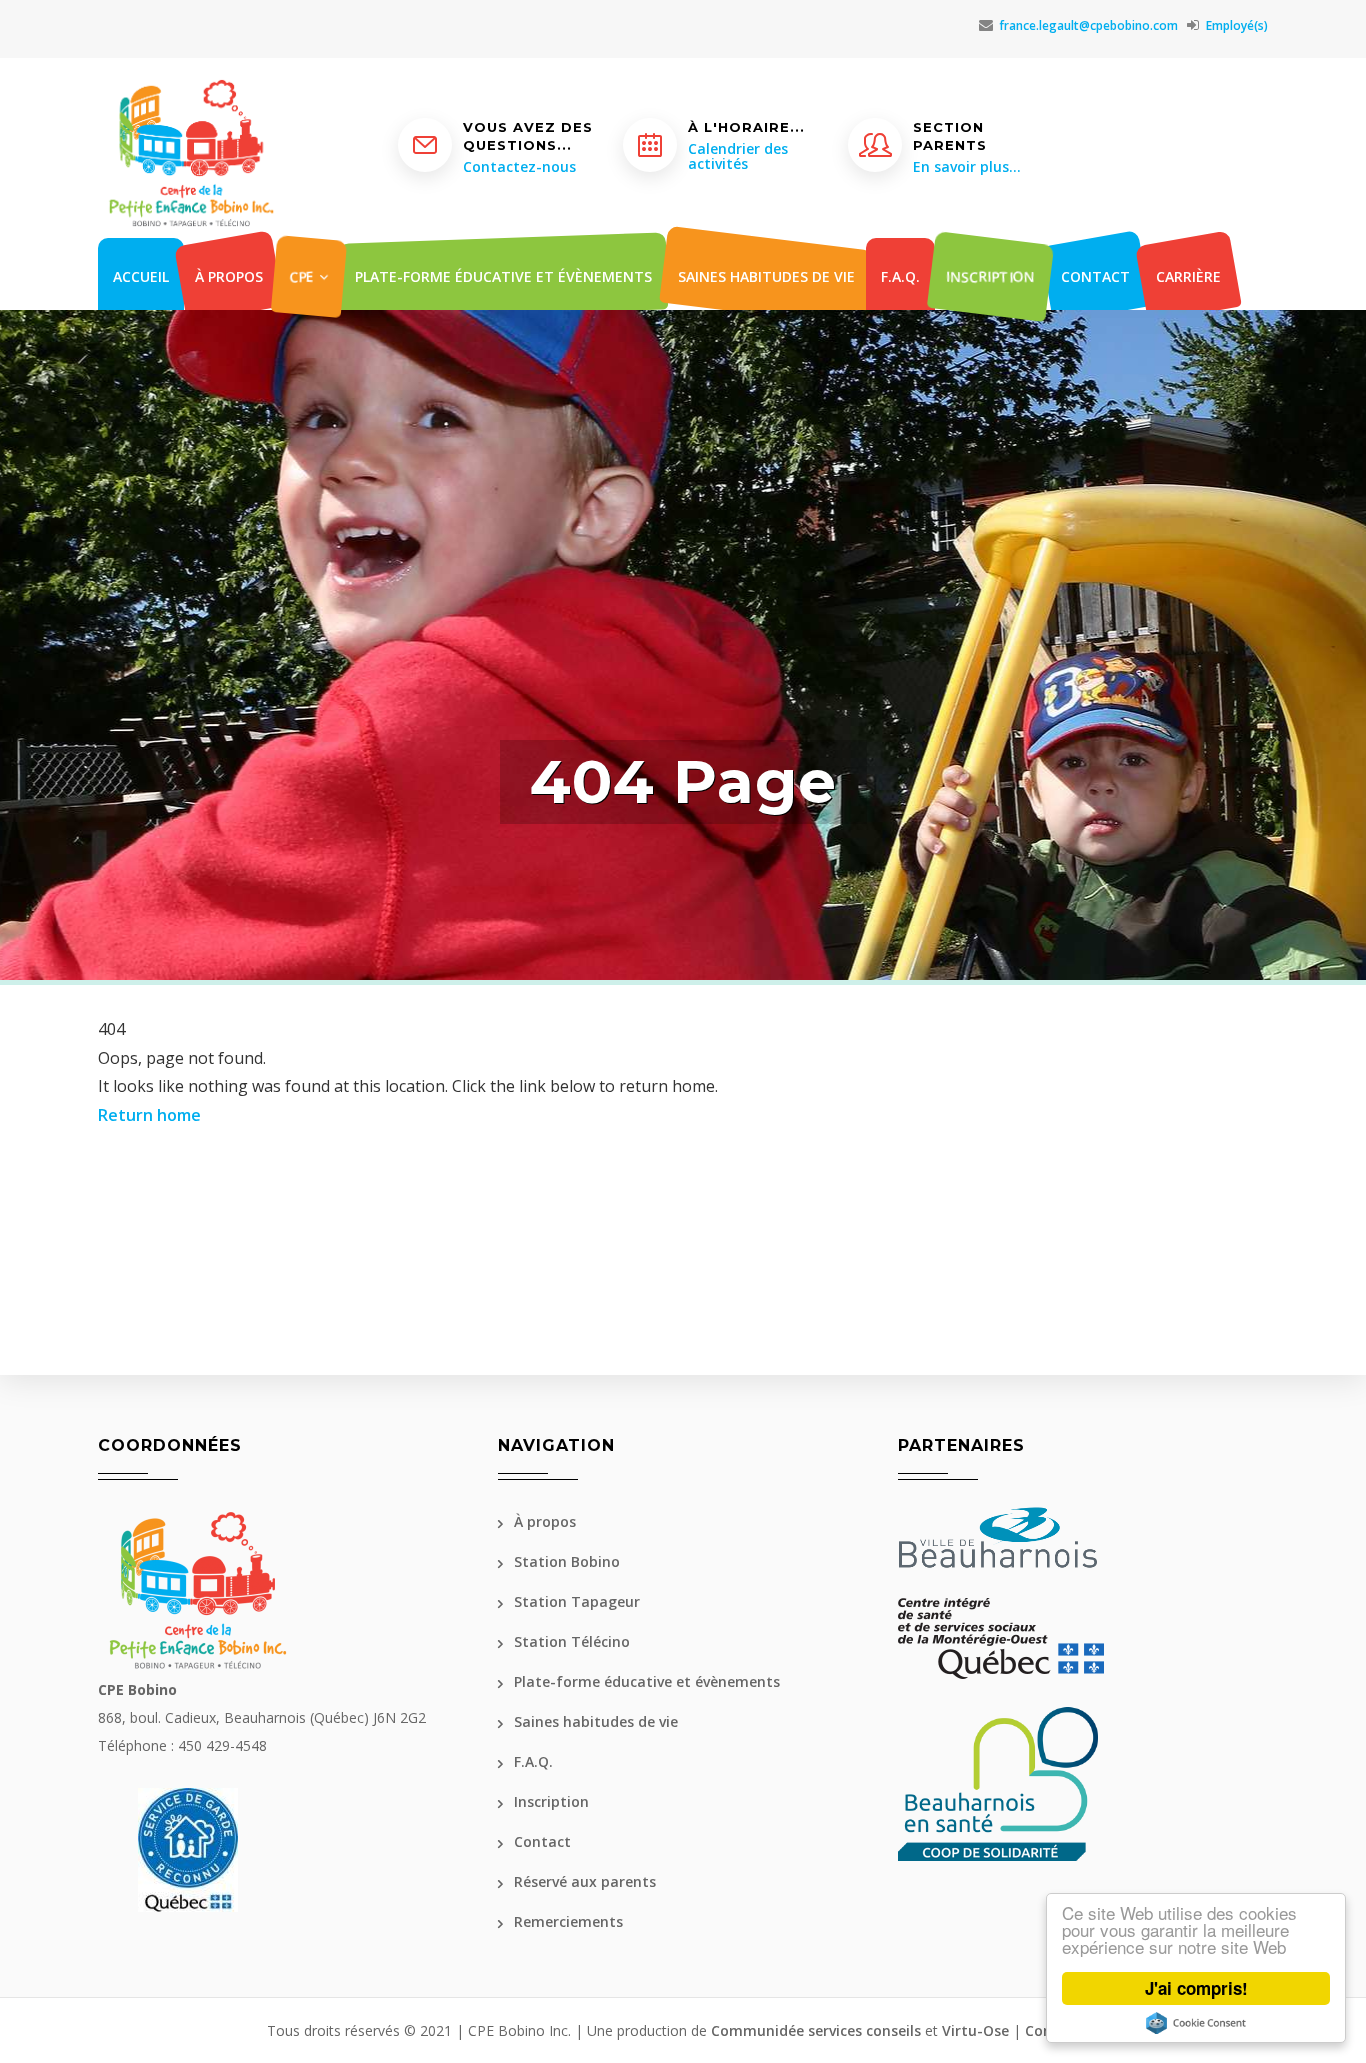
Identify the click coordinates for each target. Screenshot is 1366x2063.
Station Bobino (567, 1561)
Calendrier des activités (738, 156)
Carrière (1188, 276)
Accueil (141, 276)
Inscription (990, 276)
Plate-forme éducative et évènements (503, 276)
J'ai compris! (1196, 1988)
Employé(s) (1237, 25)
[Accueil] (191, 108)
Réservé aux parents (585, 1881)
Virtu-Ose (975, 2030)
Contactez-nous (519, 166)
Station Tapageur (577, 1601)
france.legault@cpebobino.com (1088, 25)
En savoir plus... (967, 166)
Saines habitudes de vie (766, 276)
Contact (1095, 276)
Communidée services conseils (816, 2030)
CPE (303, 276)
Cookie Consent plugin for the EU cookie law (1196, 2023)
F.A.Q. (900, 276)
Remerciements (568, 1921)
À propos (229, 276)
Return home (149, 1115)
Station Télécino (572, 1641)
